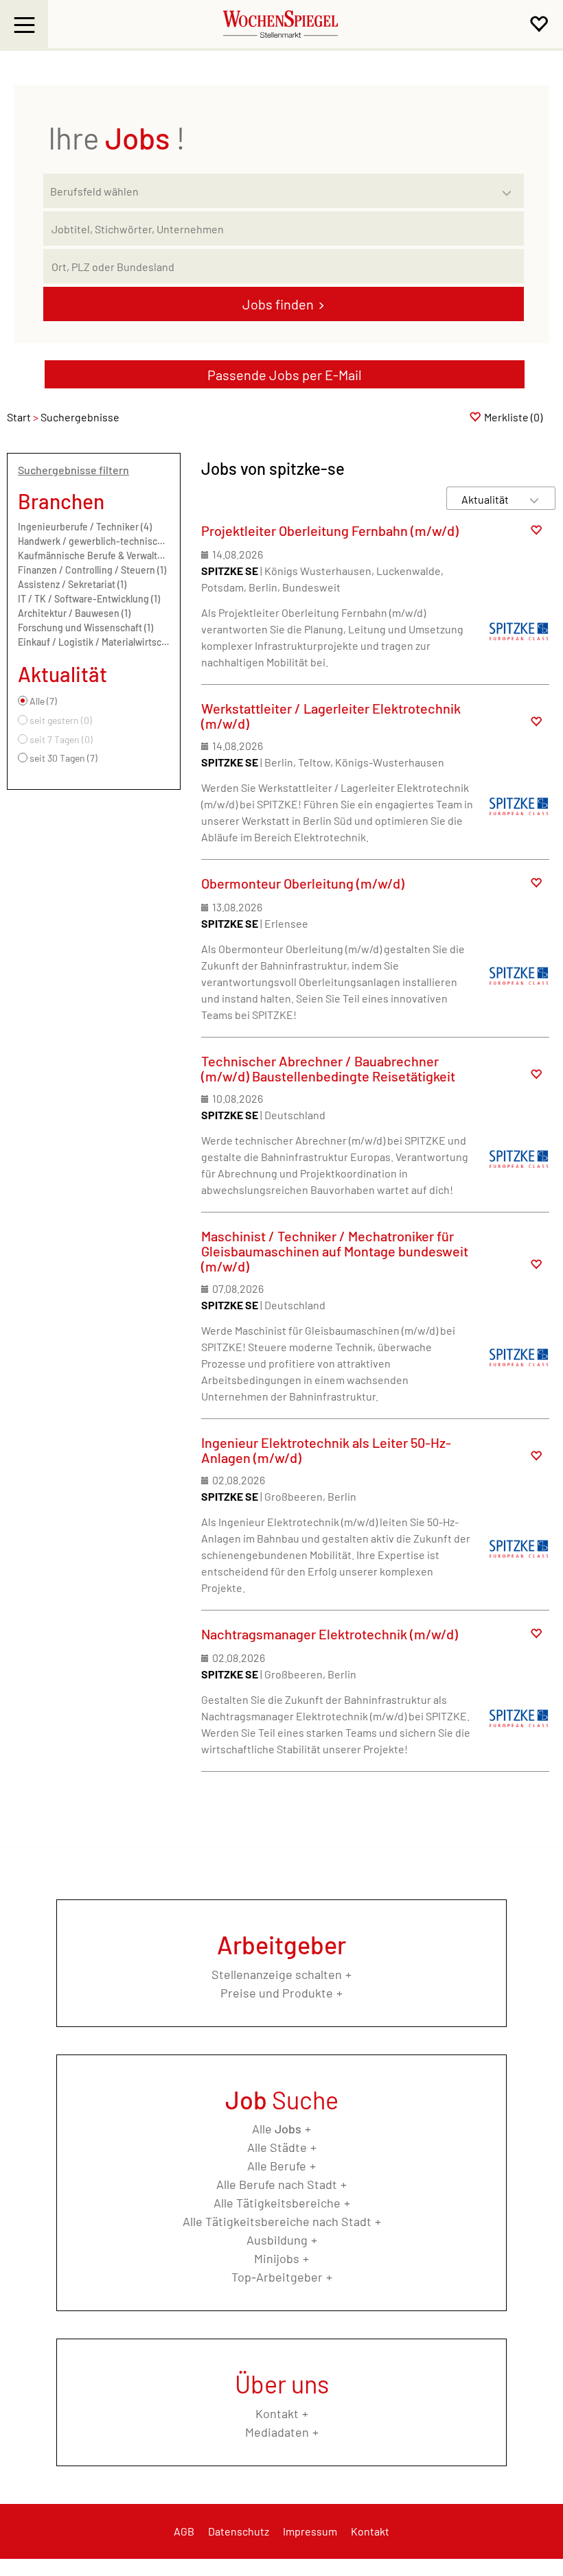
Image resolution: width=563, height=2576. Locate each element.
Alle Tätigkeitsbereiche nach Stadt (277, 2221)
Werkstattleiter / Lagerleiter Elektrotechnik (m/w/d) (331, 716)
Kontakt (277, 2413)
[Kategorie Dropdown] (510, 187)
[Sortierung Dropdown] (534, 499)
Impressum (310, 2531)
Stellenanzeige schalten (277, 1974)
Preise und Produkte (277, 1993)
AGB (184, 2531)
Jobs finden (278, 304)
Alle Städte (277, 2147)
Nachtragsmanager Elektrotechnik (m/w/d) (330, 1634)
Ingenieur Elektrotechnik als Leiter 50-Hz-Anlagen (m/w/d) (326, 1450)
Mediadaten (277, 2432)
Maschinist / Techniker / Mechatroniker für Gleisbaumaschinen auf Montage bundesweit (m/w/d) (335, 1251)
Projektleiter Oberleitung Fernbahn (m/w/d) (330, 530)
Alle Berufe (277, 2166)
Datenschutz (239, 2531)
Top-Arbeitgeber (277, 2277)
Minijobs (277, 2258)
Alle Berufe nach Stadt (277, 2184)
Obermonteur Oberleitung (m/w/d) (303, 883)
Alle (277, 2129)
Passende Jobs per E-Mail (285, 375)
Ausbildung (277, 2240)
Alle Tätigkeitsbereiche (277, 2203)
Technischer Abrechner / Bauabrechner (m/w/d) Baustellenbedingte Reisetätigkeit (328, 1068)
